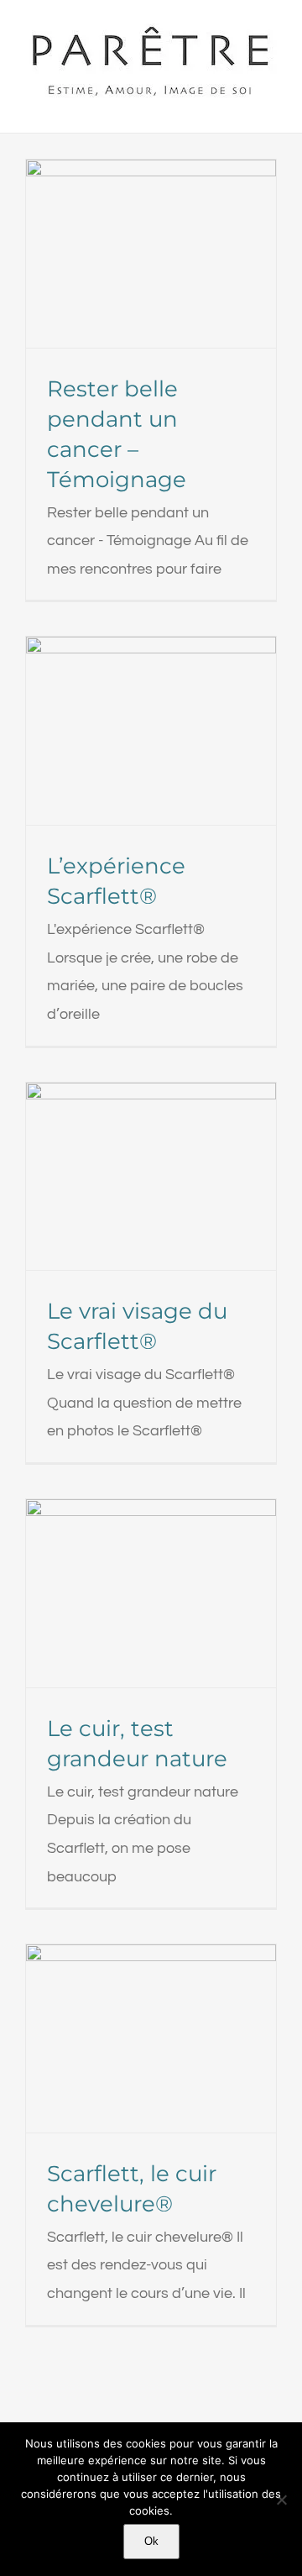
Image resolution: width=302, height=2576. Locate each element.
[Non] (281, 2500)
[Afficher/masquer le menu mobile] (270, 107)
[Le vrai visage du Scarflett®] (151, 1177)
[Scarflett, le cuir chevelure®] (151, 2038)
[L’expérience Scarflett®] (151, 731)
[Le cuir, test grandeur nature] (151, 1593)
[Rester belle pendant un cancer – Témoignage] (151, 254)
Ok (151, 2541)
